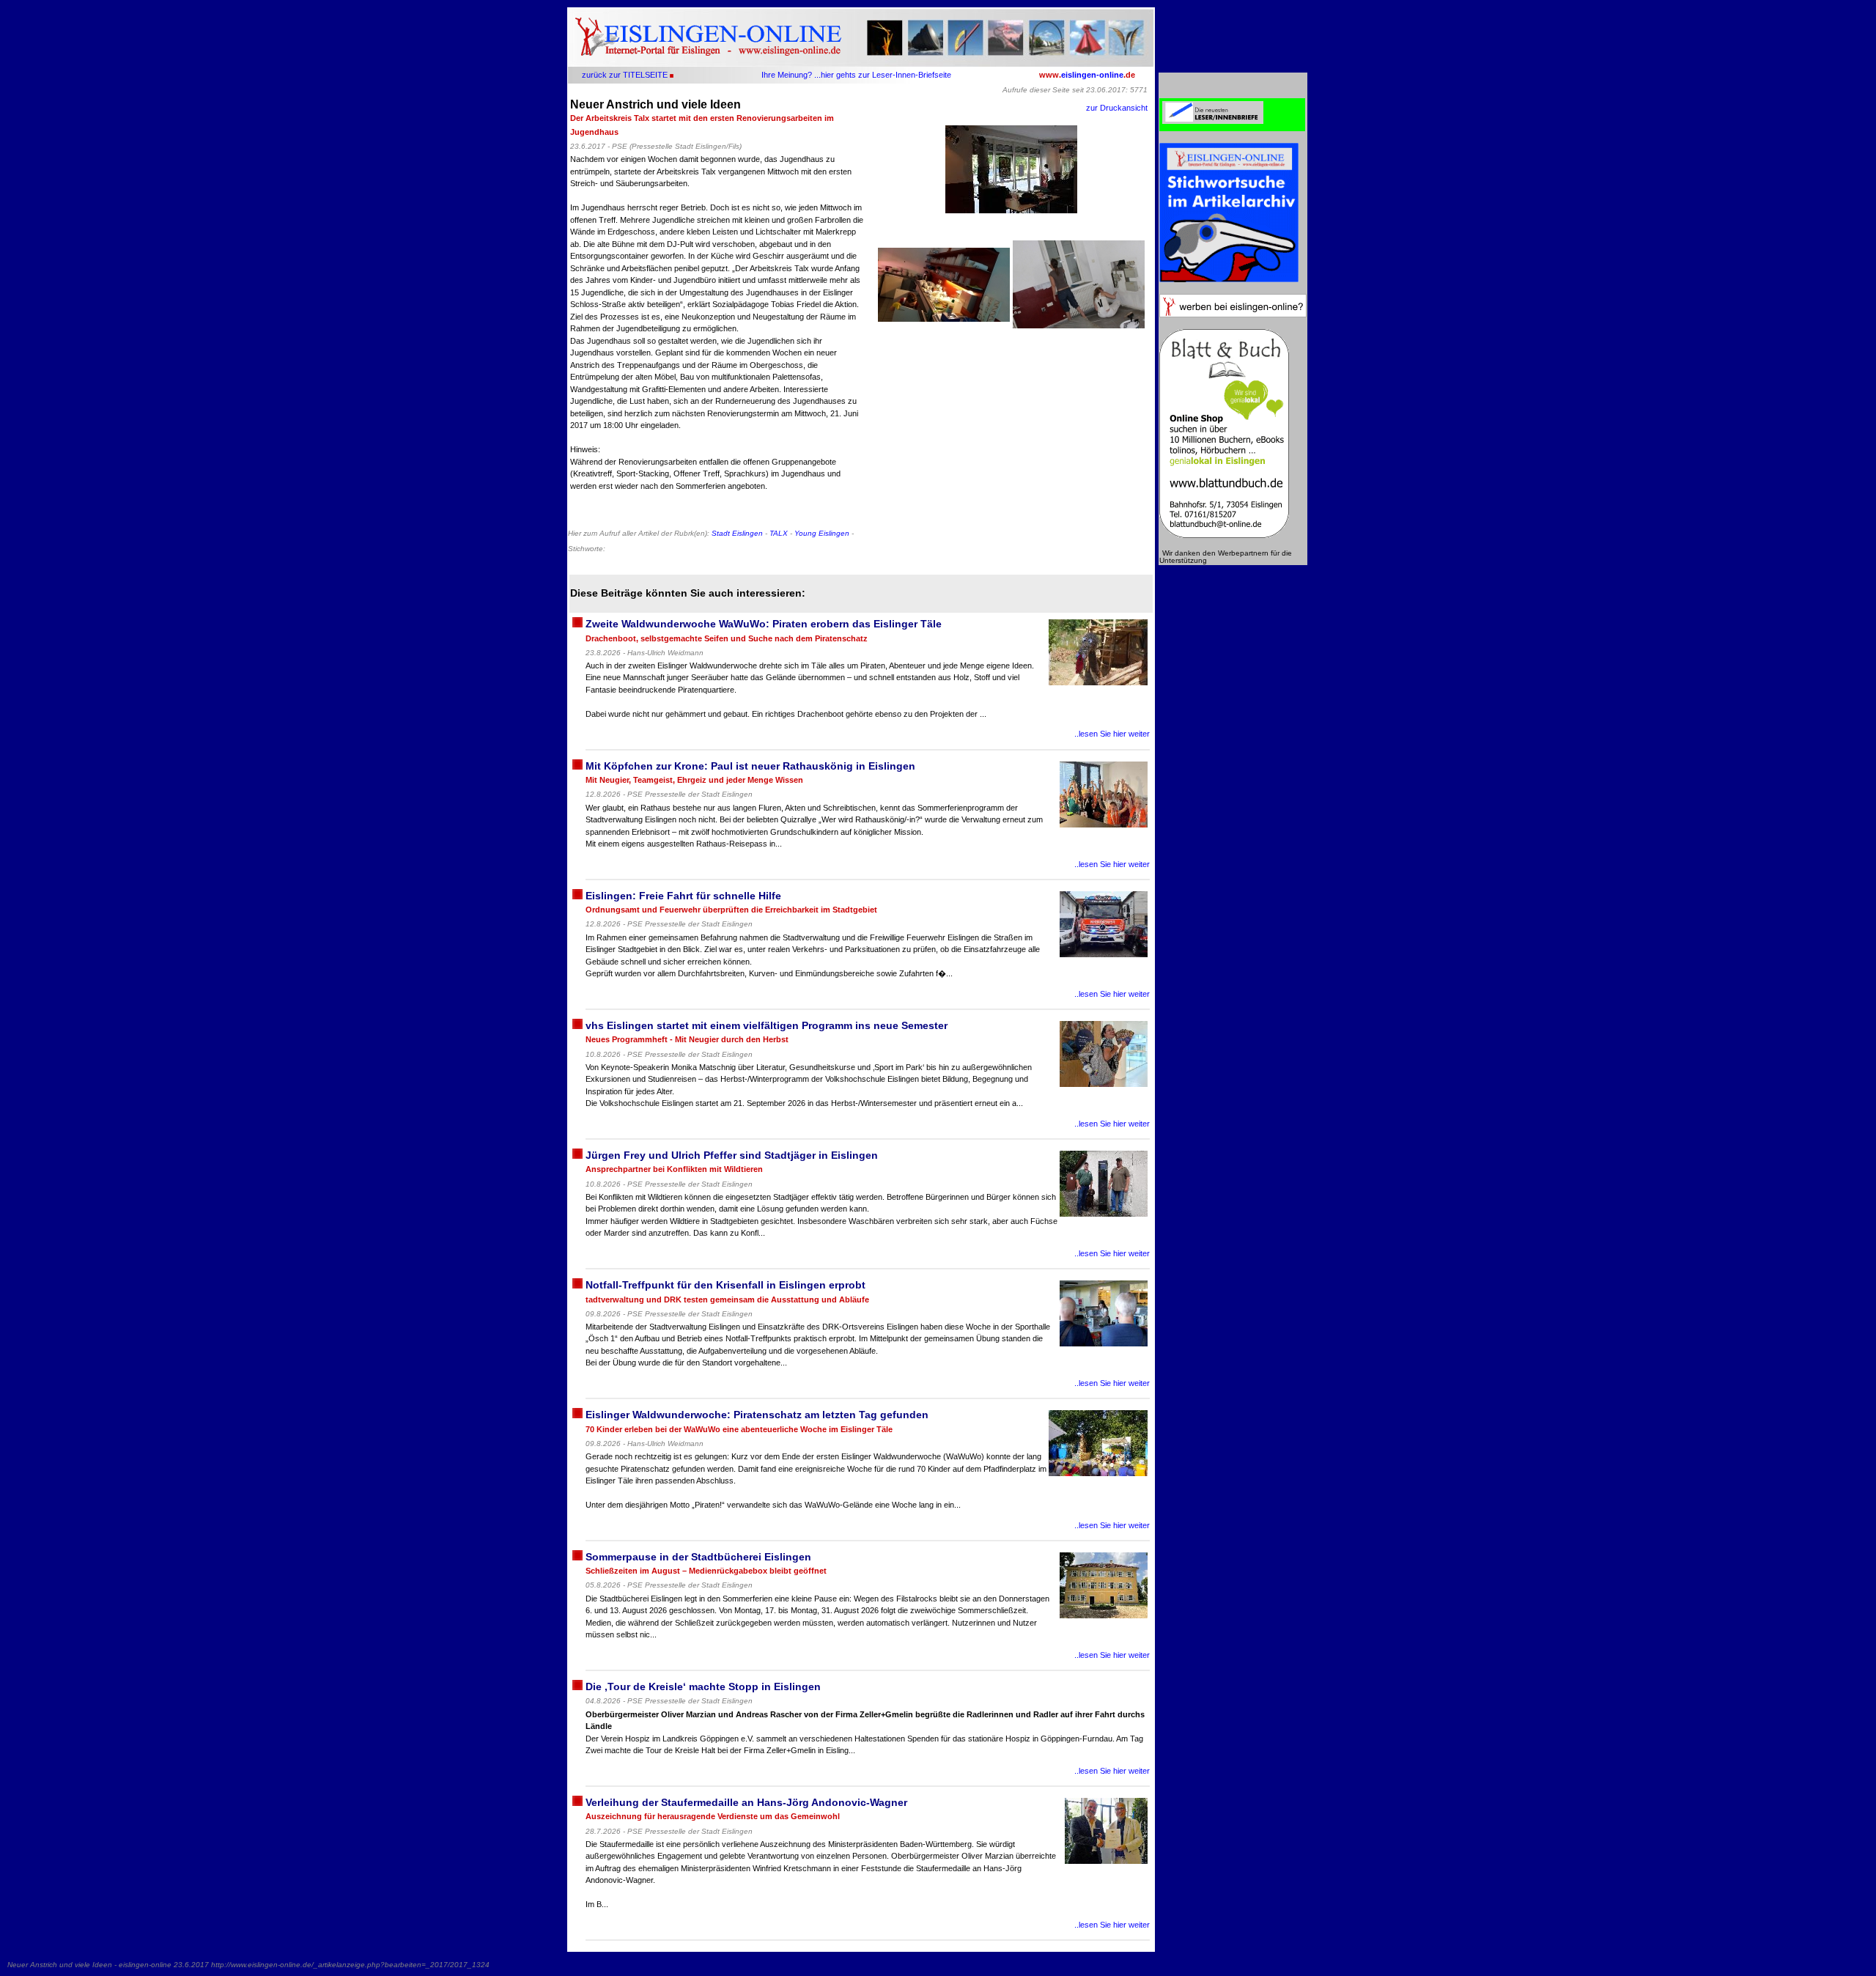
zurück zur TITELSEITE (625, 75)
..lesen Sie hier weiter (1112, 734)
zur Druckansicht (1117, 108)
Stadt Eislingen (737, 533)
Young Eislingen (822, 533)
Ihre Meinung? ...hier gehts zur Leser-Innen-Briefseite (856, 75)
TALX (779, 533)
